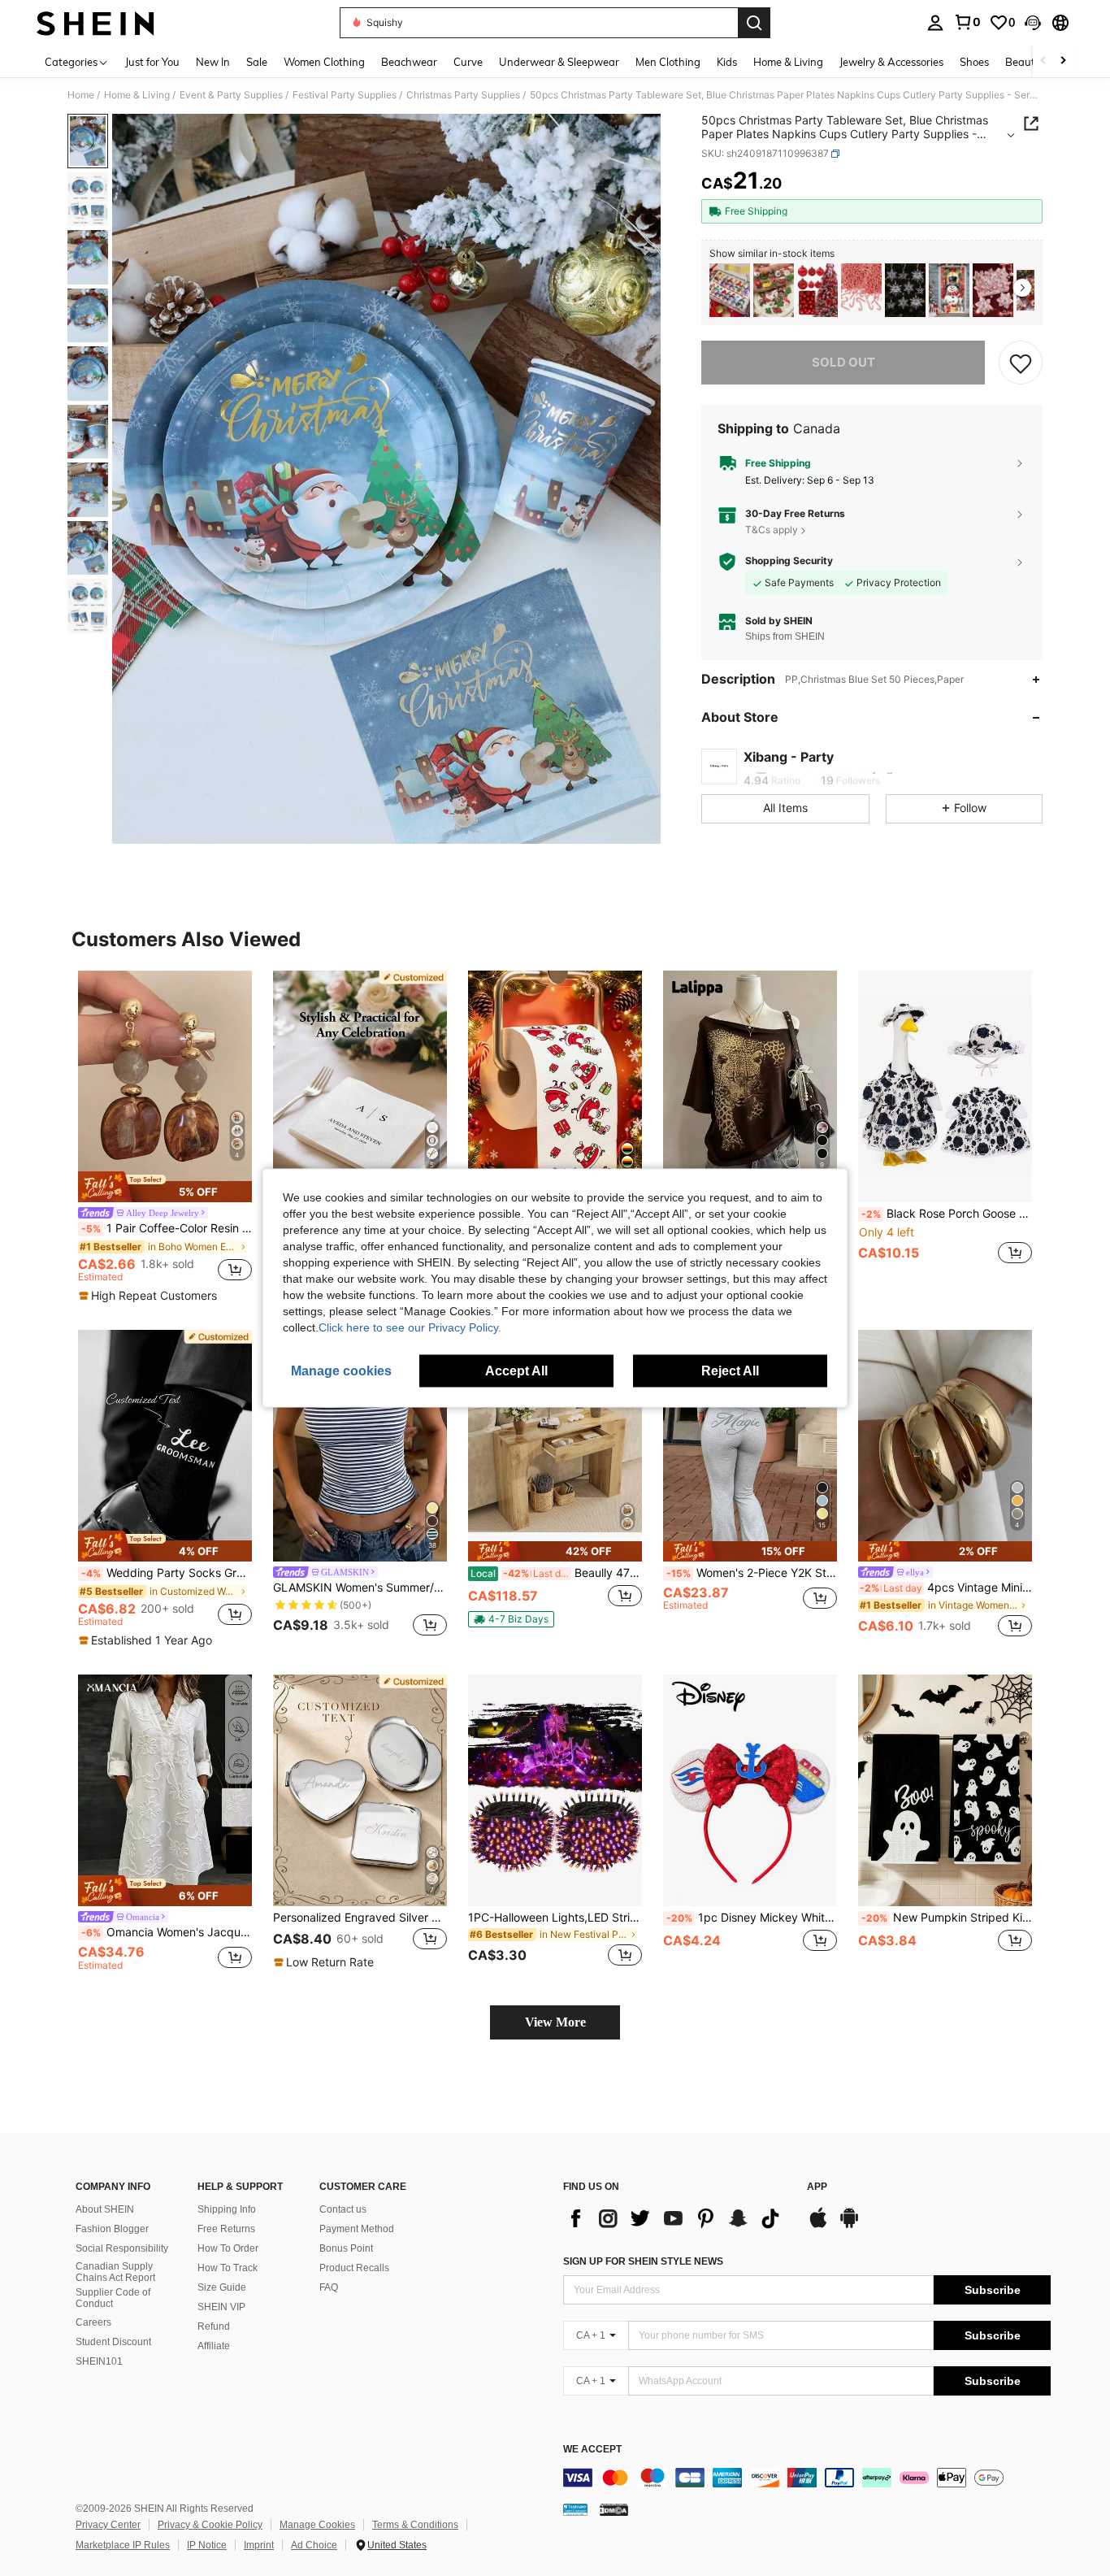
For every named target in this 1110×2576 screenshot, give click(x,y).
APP (817, 2187)
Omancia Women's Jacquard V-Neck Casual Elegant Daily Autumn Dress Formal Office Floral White (167, 1932)
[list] (677, 2218)
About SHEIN (105, 2209)
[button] (1033, 23)
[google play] (849, 2226)
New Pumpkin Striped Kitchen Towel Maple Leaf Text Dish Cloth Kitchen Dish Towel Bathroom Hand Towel (947, 1918)
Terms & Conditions (415, 2525)
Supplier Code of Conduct (113, 2298)
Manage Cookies (317, 2525)
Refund (214, 2326)
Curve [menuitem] (468, 62)
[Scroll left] (1043, 61)
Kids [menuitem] (727, 62)
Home (81, 95)
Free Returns (226, 2229)
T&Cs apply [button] (772, 530)
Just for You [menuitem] (152, 62)
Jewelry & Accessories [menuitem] (891, 62)
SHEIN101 (99, 2361)
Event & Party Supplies (231, 95)
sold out (843, 362)
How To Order (228, 2248)
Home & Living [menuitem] (788, 62)
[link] (967, 22)
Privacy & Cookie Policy (210, 2525)
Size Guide (222, 2287)
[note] (165, 1187)
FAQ (329, 2287)
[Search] (754, 23)
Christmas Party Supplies (463, 95)
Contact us (343, 2209)
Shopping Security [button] (789, 561)
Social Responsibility (122, 2248)
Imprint (259, 2545)
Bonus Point (346, 2248)
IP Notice (207, 2545)
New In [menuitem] (213, 62)
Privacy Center (108, 2525)
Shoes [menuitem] (974, 62)
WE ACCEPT (592, 2450)
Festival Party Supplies (345, 95)
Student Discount (113, 2342)
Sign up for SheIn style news (643, 2261)
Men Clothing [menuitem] (668, 62)
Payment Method (357, 2229)
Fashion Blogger (112, 2229)
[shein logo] (95, 23)
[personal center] (935, 23)
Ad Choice (314, 2545)
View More (555, 2022)
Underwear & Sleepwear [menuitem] (559, 62)
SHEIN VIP (221, 2307)
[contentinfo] (807, 2478)
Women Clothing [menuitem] (324, 62)
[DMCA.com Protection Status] (614, 2509)
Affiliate (214, 2346)
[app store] (818, 2226)
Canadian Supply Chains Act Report (115, 2272)
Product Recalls (354, 2268)
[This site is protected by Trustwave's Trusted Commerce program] (575, 2509)
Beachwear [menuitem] (409, 62)
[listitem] (730, 291)
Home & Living (137, 95)
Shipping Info (227, 2209)
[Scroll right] (1063, 61)
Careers (93, 2322)
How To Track (228, 2268)
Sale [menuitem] (257, 62)
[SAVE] (1021, 363)
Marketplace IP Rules (123, 2545)
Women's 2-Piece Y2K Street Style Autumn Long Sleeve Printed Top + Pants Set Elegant (752, 1573)
